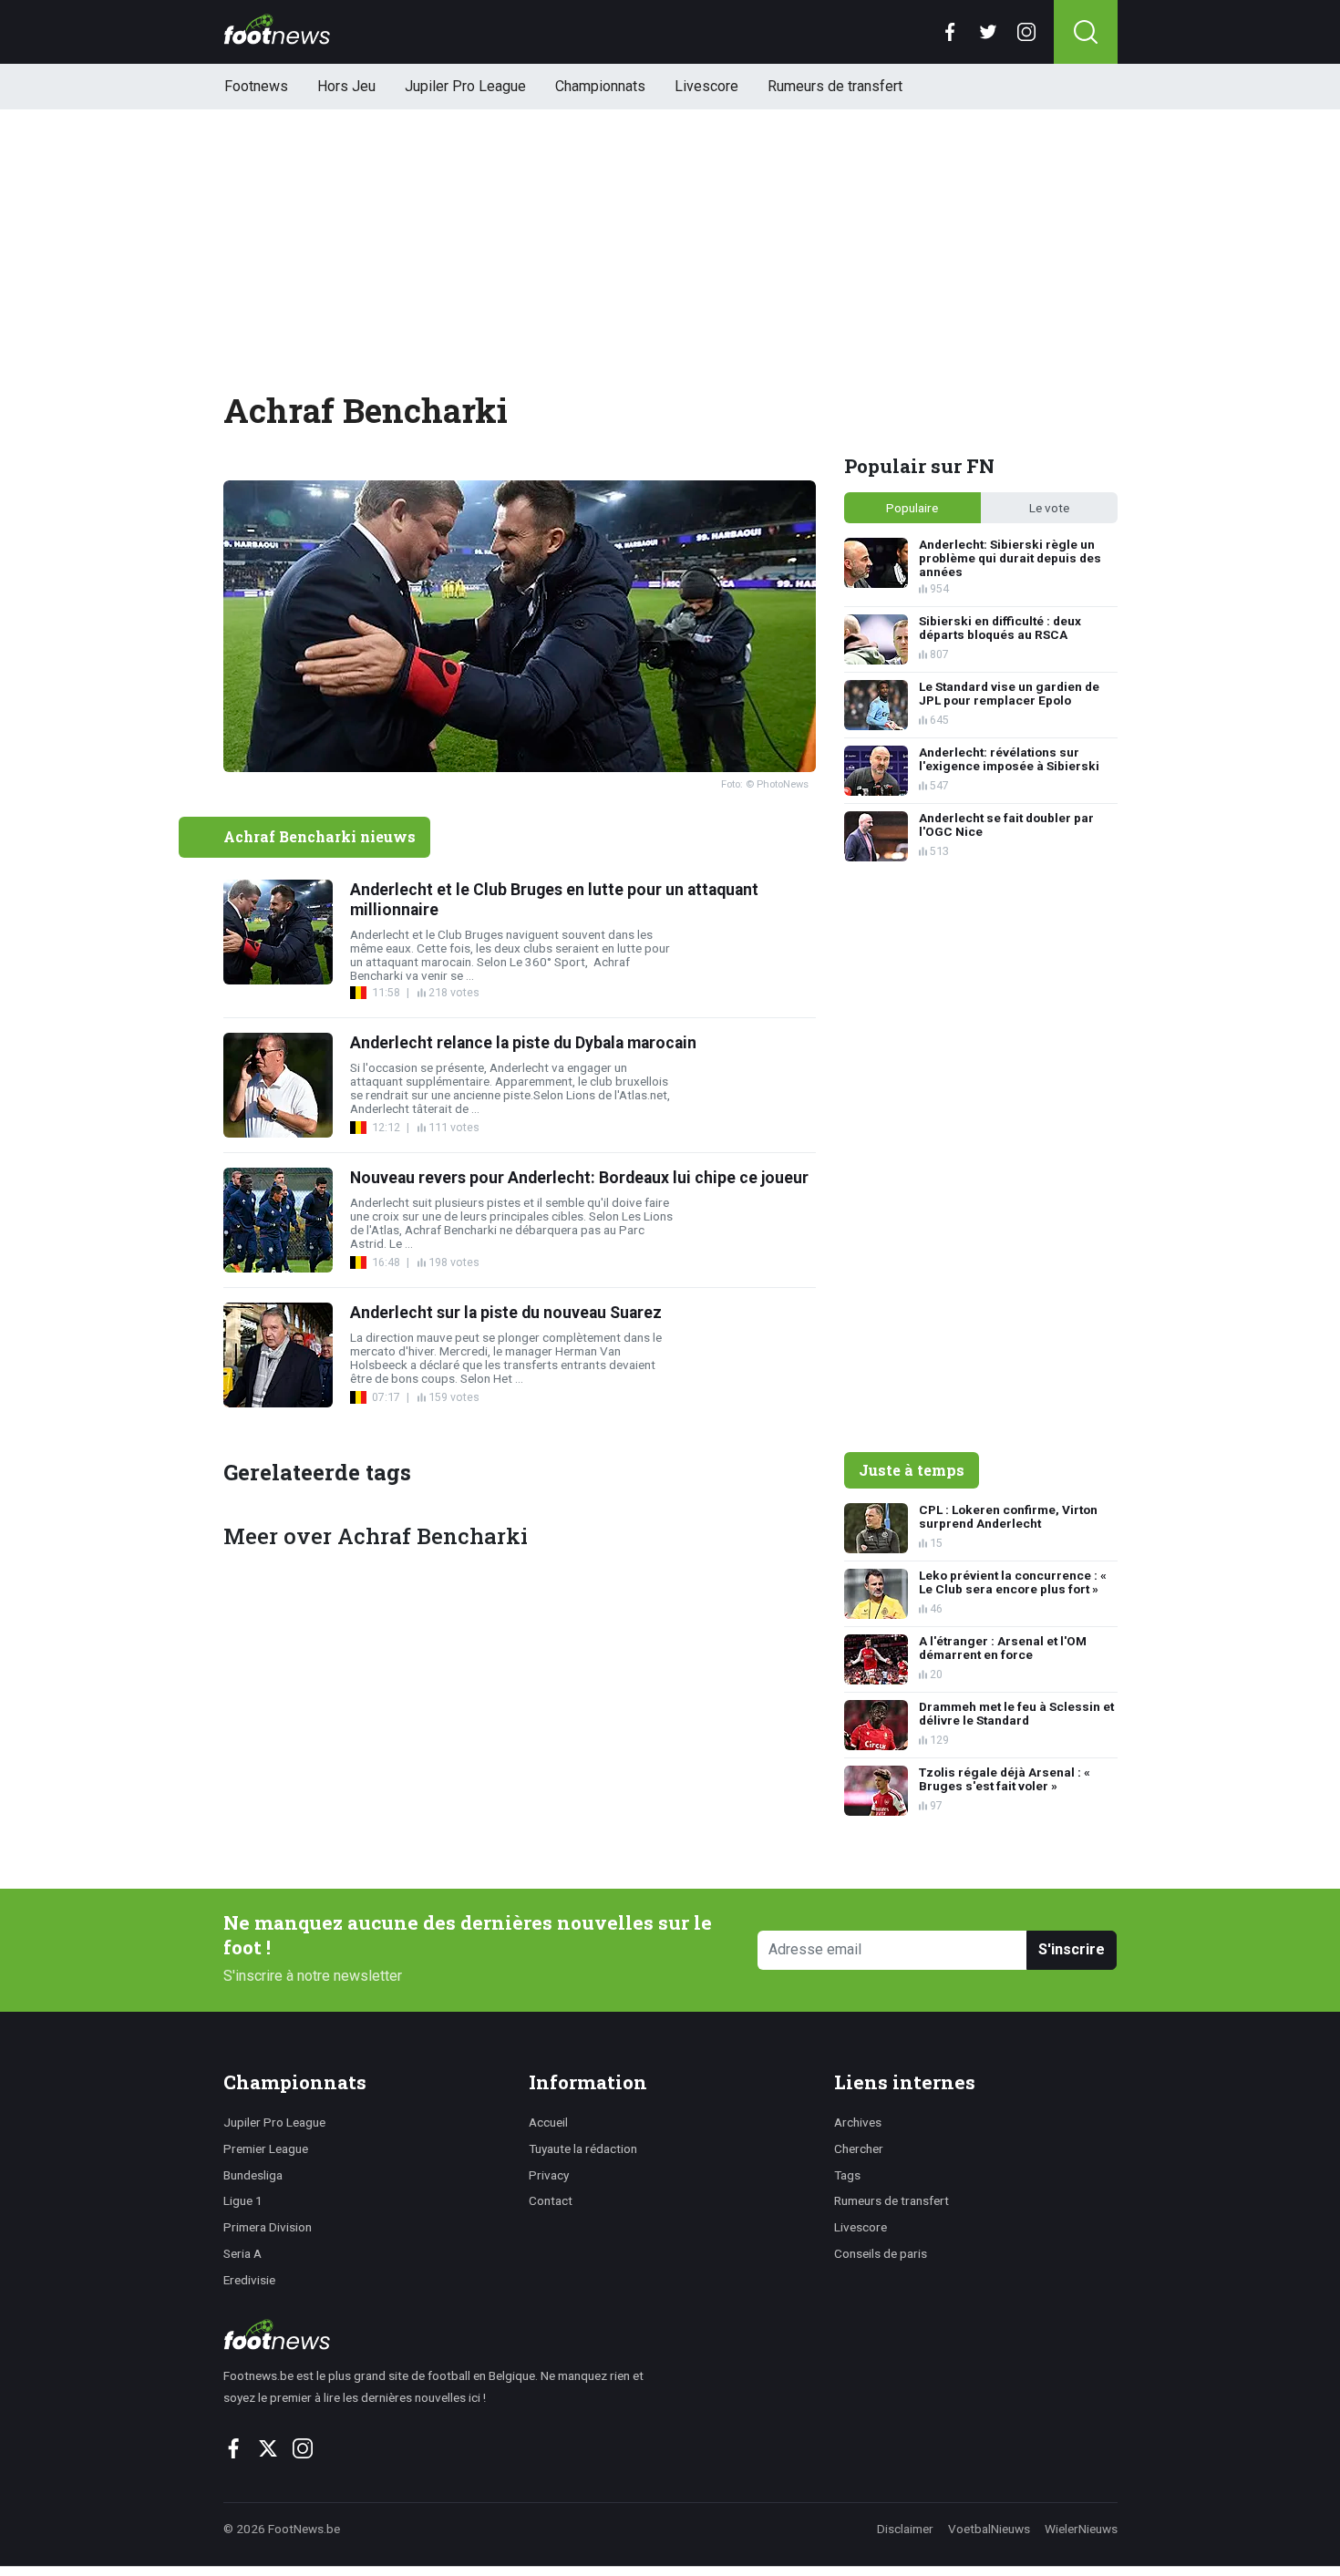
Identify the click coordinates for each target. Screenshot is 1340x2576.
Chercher (859, 2148)
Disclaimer (905, 2529)
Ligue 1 (243, 2200)
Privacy (549, 2175)
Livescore (706, 86)
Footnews (256, 86)
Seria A (242, 2253)
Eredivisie (249, 2280)
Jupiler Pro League (465, 86)
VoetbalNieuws (989, 2529)
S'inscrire (1072, 1949)
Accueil (548, 2122)
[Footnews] (442, 2334)
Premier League (266, 2148)
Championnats (600, 86)
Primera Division (268, 2227)
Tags (847, 2175)
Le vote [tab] (1049, 508)
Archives (858, 2122)
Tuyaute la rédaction (583, 2148)
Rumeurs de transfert (835, 86)
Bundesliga (253, 2175)
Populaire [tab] (912, 508)
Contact (551, 2200)
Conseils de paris (881, 2253)
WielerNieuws (1081, 2529)
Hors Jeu (346, 86)
